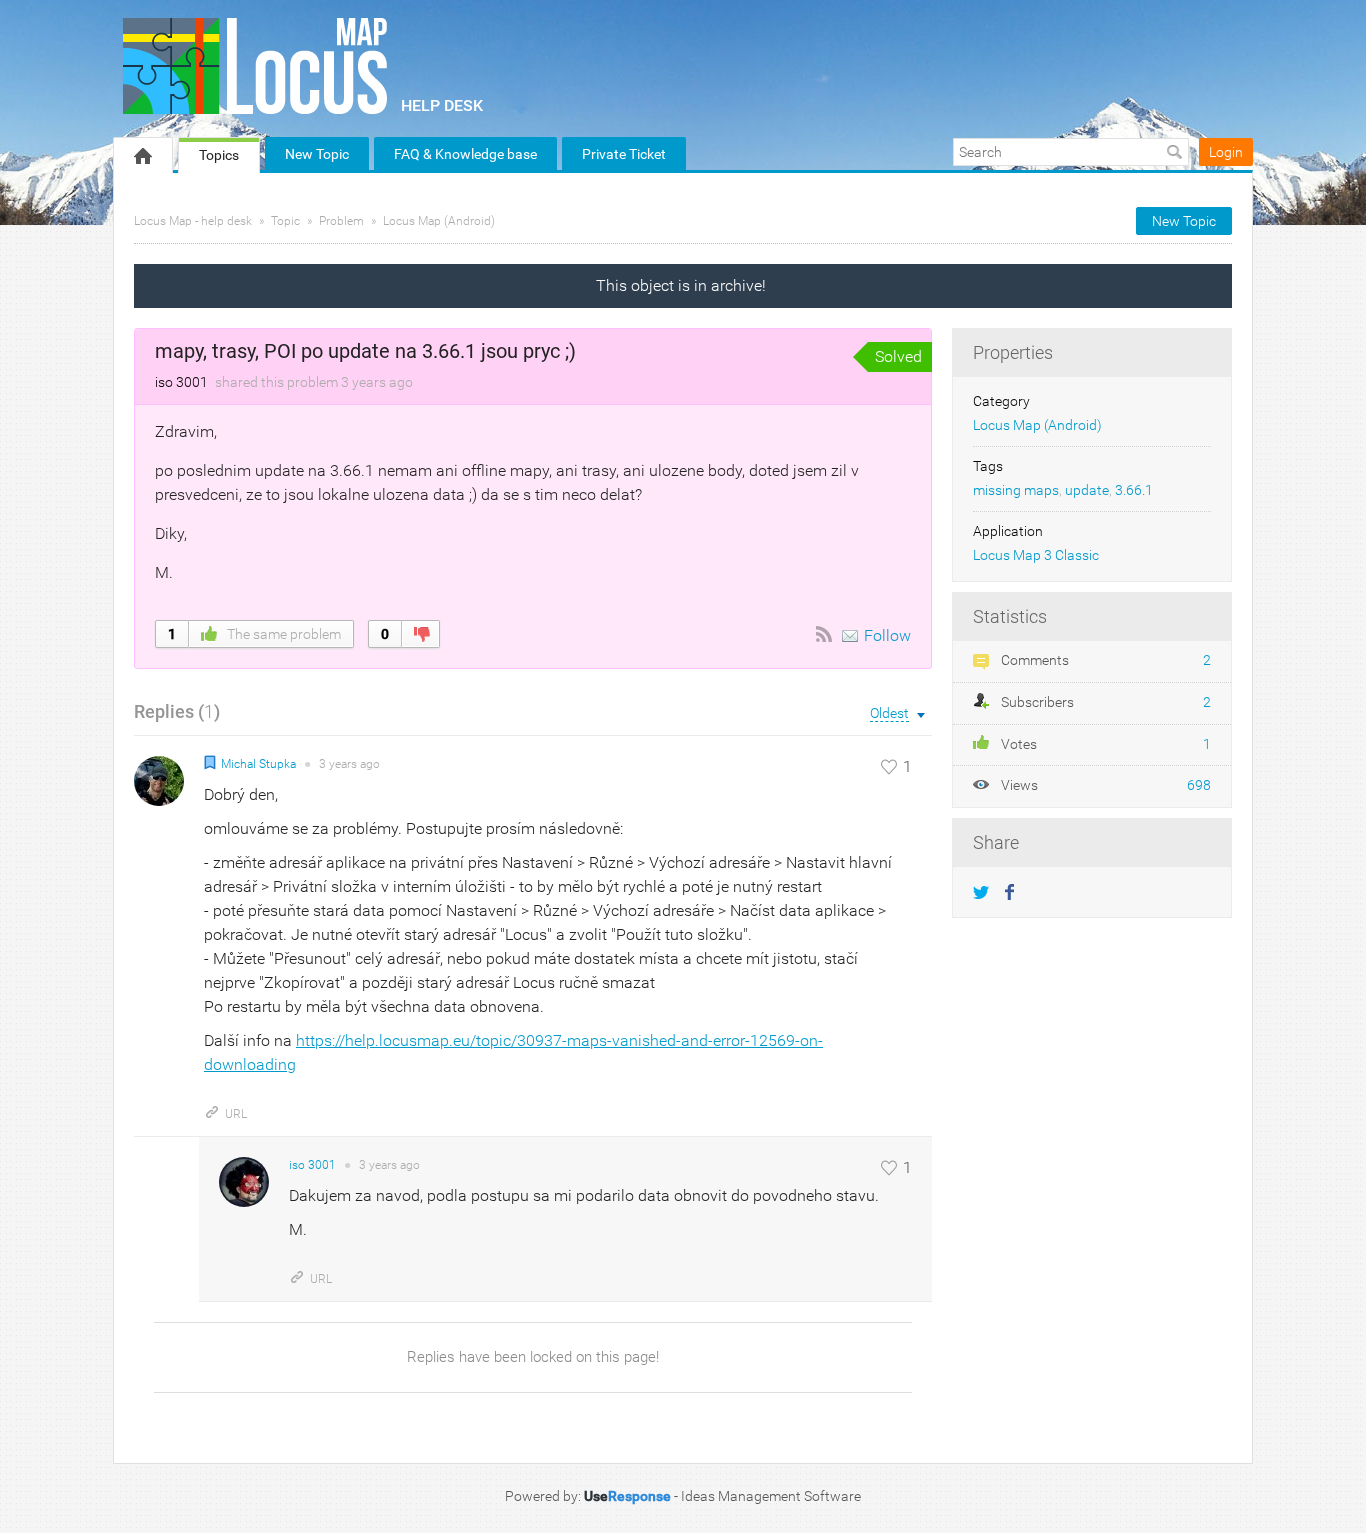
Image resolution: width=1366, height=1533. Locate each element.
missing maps (1016, 490)
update (1087, 490)
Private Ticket (624, 154)
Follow (887, 635)
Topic (285, 221)
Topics (219, 155)
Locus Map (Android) (439, 221)
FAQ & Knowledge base (465, 154)
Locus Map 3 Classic (1036, 555)
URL (236, 1114)
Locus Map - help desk (193, 221)
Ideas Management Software (771, 1496)
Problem (341, 221)
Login (1226, 152)
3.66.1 (1134, 490)
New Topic (317, 154)
